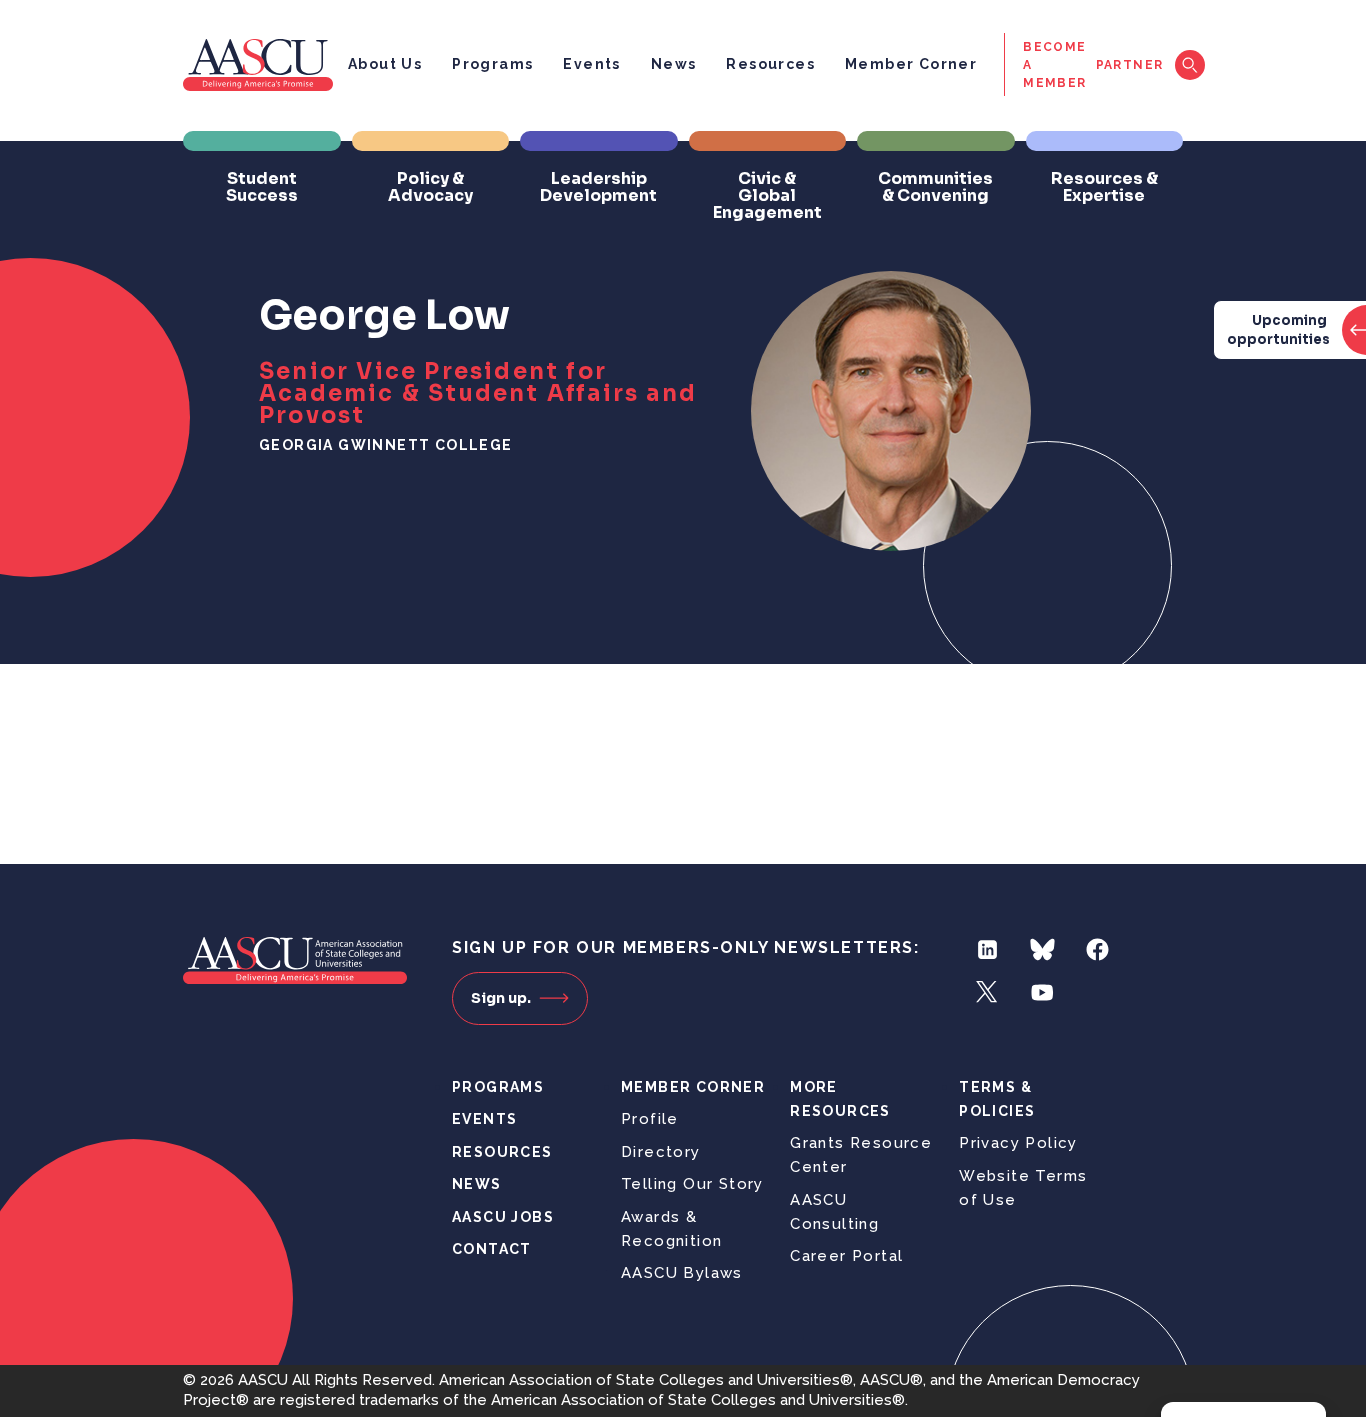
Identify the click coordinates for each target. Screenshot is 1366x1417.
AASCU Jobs (503, 1217)
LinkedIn (987, 949)
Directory (661, 1152)
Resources (770, 64)
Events (591, 64)
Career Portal (846, 1256)
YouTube (1042, 992)
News (674, 64)
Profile (650, 1119)
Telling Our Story (692, 1184)
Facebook (1097, 949)
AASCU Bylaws (682, 1273)
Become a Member (1054, 65)
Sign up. (501, 998)
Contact (492, 1249)
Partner (1130, 65)
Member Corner (911, 64)
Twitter (987, 992)
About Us (385, 64)
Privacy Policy (1018, 1143)
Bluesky (1042, 949)
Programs (492, 64)
